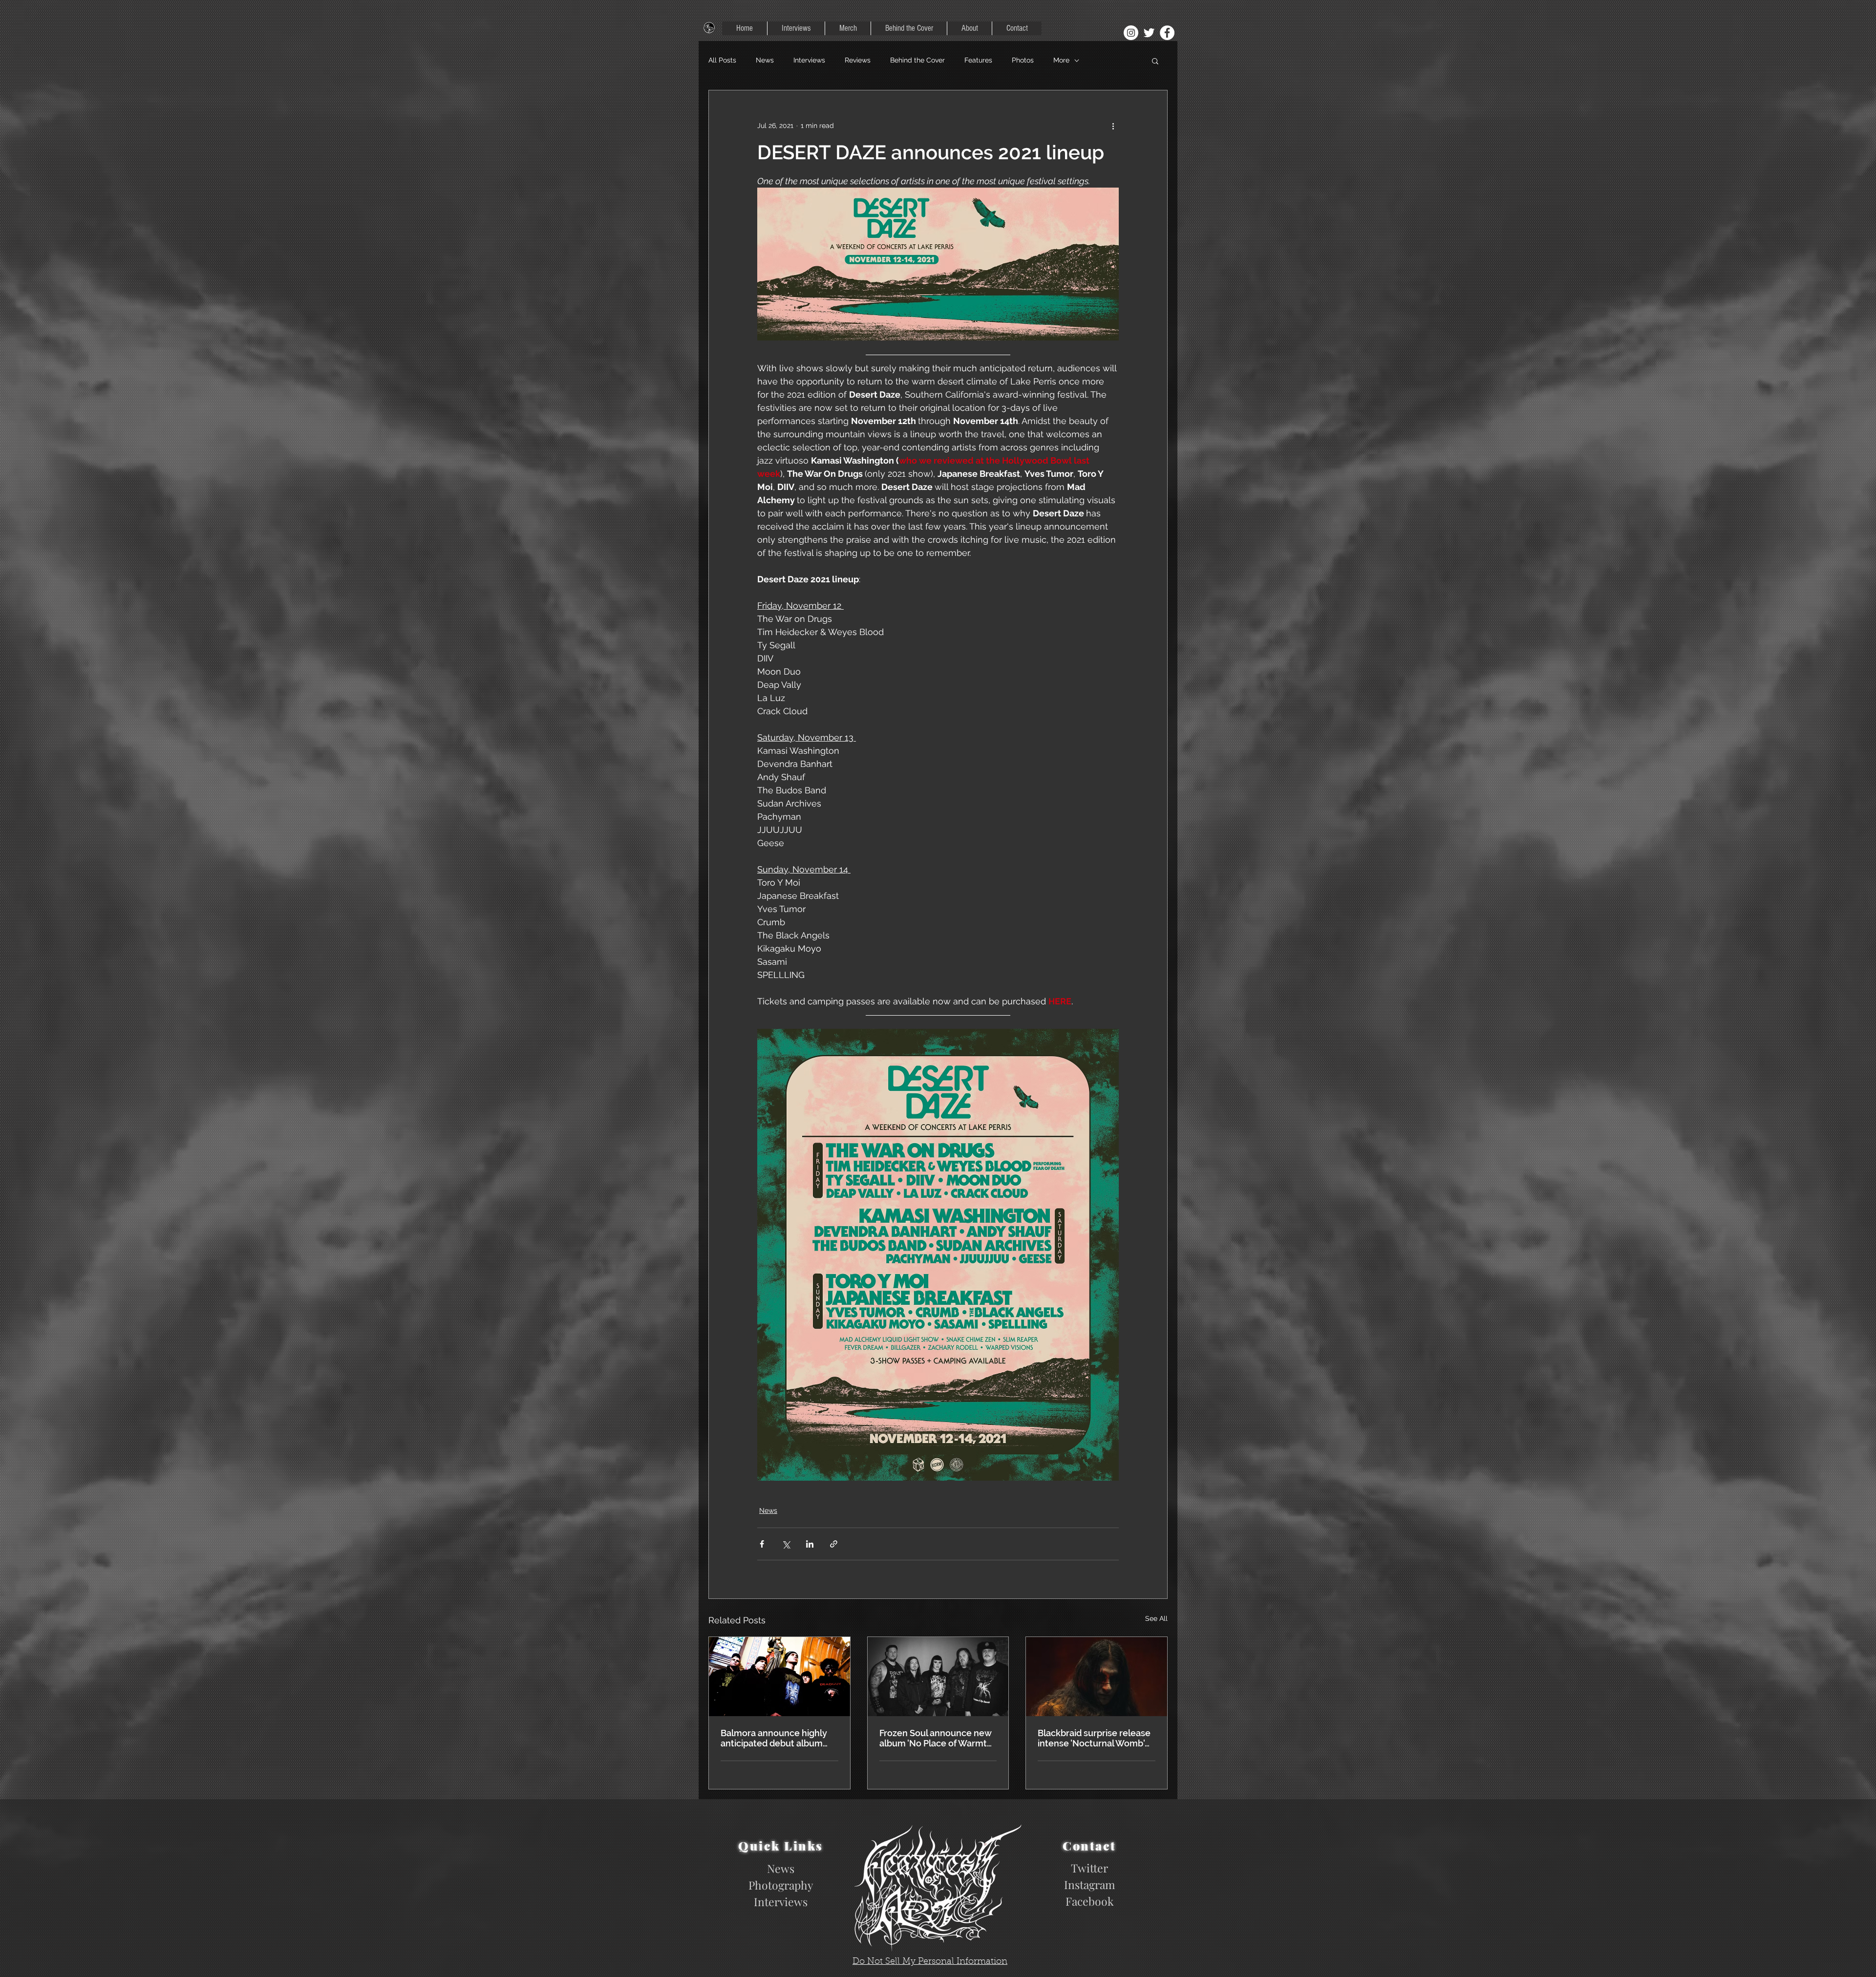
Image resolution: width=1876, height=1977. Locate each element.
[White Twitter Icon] (1149, 33)
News (765, 60)
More (1061, 60)
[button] (1155, 61)
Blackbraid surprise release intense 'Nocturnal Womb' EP (1094, 1738)
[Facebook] (1167, 33)
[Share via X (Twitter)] (786, 1544)
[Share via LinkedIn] (810, 1544)
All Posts (722, 60)
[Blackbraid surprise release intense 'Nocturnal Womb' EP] (1097, 1677)
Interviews (809, 60)
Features (978, 60)
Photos (1023, 60)
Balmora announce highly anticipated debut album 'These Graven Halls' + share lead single (778, 1738)
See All (1156, 1618)
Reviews (858, 60)
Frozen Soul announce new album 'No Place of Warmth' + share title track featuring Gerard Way (937, 1738)
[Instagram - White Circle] (1131, 33)
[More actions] (1113, 126)
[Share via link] (834, 1544)
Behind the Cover (917, 60)
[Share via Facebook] (762, 1544)
